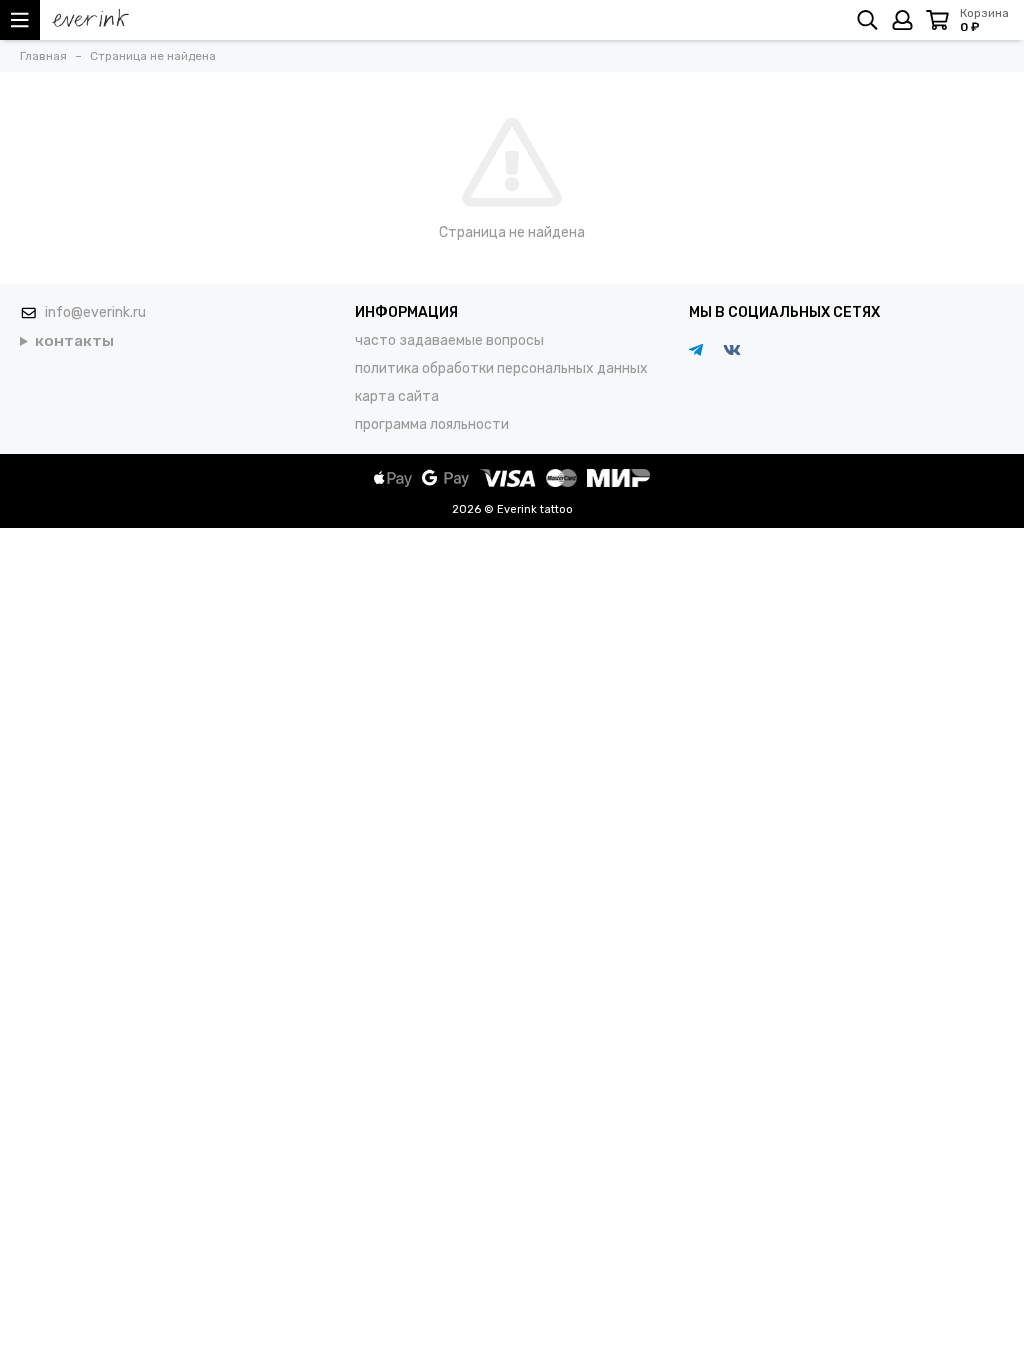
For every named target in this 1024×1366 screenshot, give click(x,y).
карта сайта (397, 396)
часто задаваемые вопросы (449, 340)
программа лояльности (432, 424)
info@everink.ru (95, 312)
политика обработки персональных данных (501, 368)
